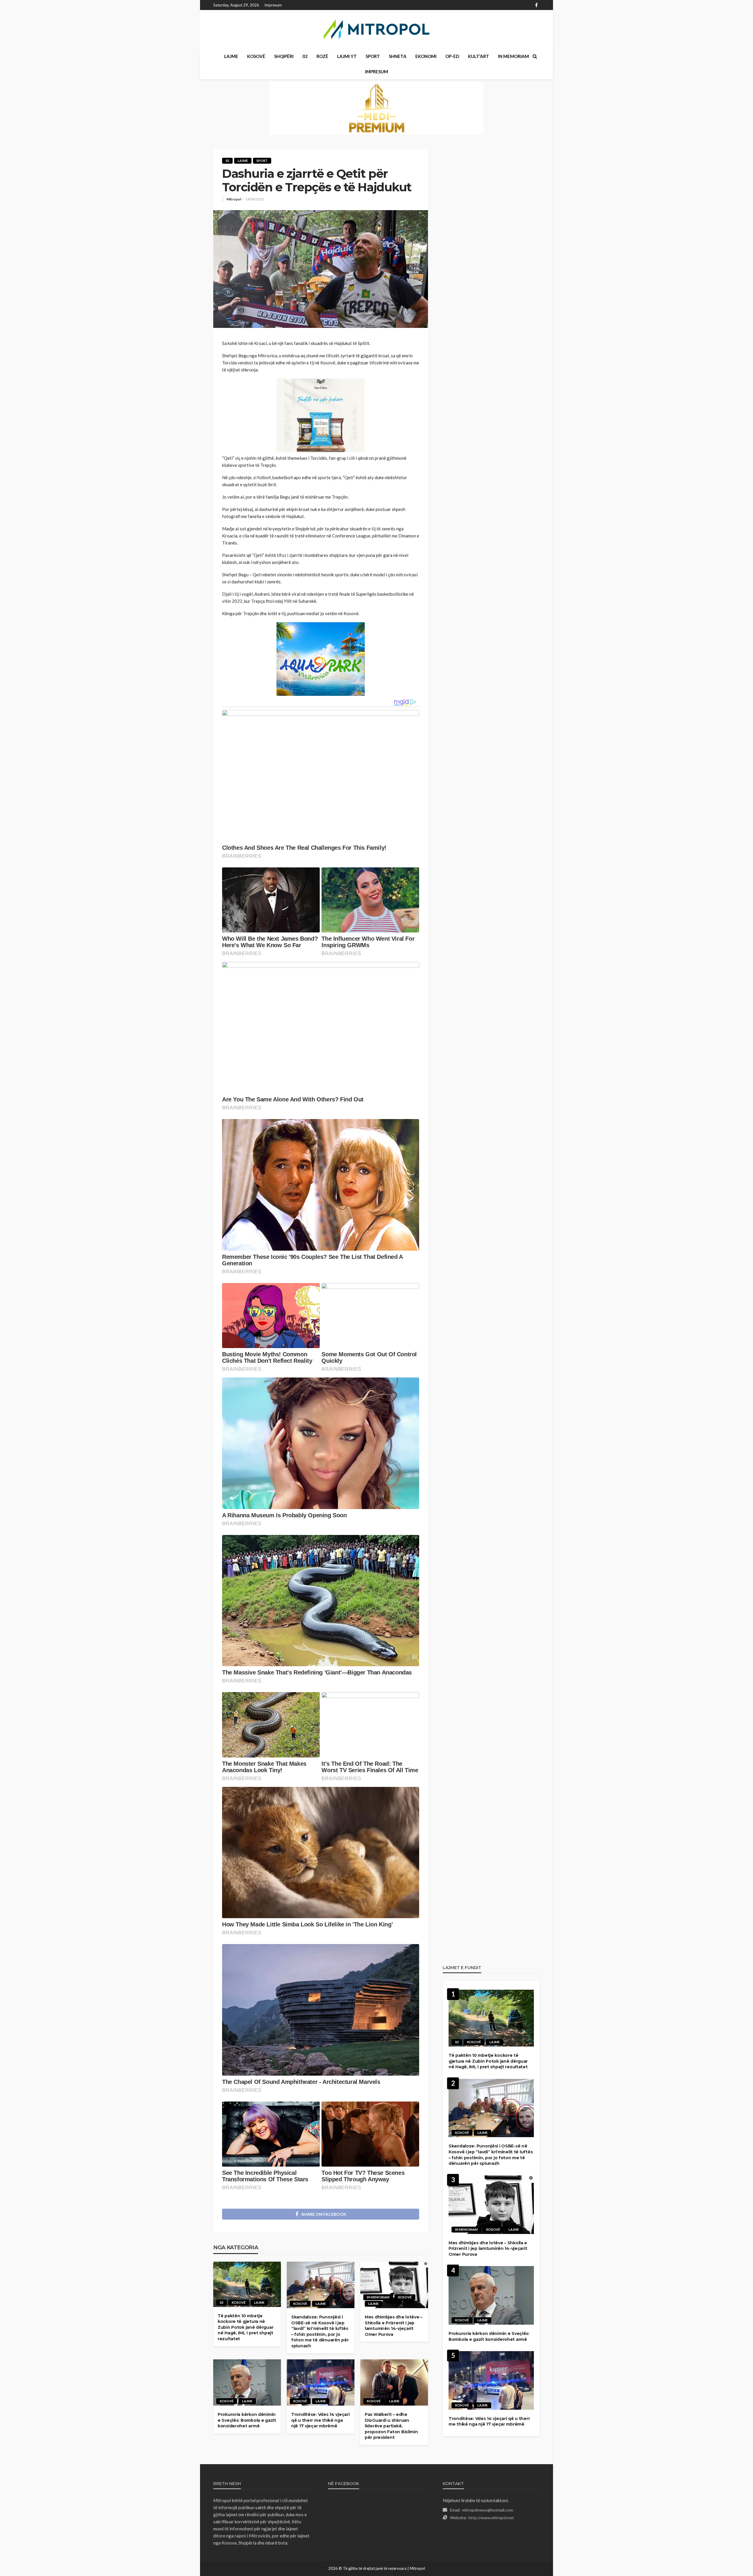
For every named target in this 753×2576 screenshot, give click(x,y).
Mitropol (234, 199)
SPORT (373, 56)
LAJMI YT (347, 56)
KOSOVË (256, 56)
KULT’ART (479, 56)
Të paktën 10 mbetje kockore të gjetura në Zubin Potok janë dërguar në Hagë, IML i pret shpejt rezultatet (245, 2327)
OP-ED (452, 56)
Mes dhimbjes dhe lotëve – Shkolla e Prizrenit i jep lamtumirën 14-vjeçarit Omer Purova (394, 2326)
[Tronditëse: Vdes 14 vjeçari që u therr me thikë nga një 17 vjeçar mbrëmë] (321, 2383)
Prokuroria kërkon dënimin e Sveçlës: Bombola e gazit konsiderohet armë (247, 2420)
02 (305, 56)
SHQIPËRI (284, 56)
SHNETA (398, 56)
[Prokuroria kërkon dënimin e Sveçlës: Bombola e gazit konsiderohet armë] (247, 2383)
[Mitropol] (376, 29)
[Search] (535, 56)
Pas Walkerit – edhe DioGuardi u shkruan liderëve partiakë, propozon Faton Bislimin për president (391, 2426)
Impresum (273, 5)
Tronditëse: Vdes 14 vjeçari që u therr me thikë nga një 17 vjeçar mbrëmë (320, 2420)
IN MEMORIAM (513, 56)
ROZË (322, 56)
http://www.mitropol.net (491, 2518)
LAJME (231, 56)
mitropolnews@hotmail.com (488, 2510)
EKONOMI (426, 56)
